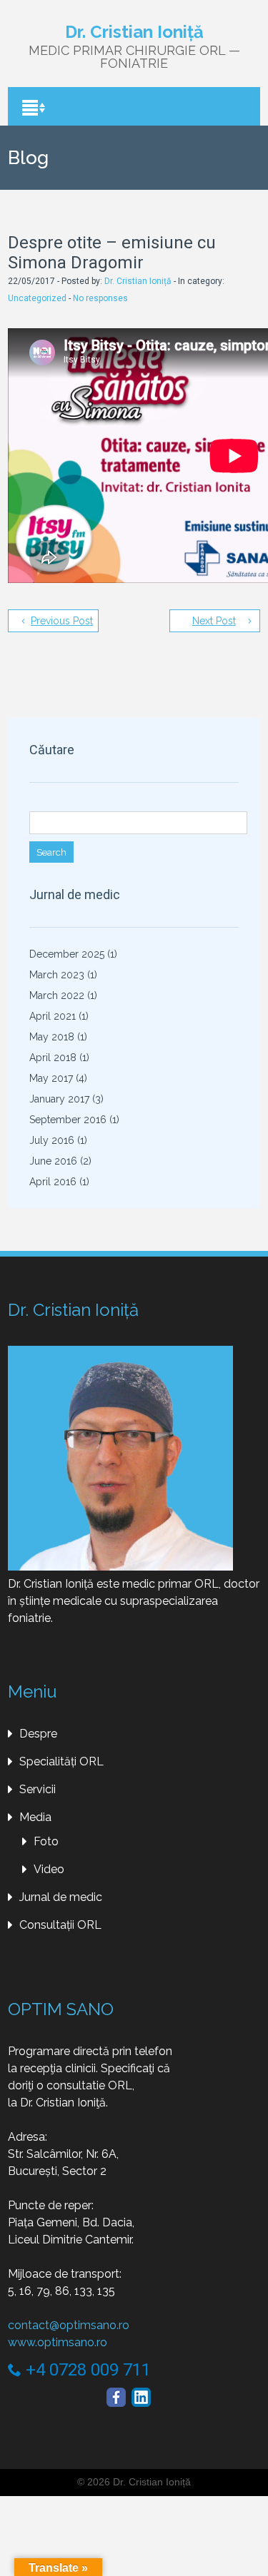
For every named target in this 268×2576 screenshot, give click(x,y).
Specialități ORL (61, 1761)
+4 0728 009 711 (86, 2370)
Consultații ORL (60, 1925)
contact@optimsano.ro (69, 2325)
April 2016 (53, 1182)
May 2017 (51, 1078)
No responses (100, 298)
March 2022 (57, 995)
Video (49, 1869)
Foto (46, 1841)
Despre (38, 1734)
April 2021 (53, 1016)
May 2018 (52, 1037)
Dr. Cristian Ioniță (138, 281)
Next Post (214, 621)
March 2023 (57, 975)
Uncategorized (37, 298)
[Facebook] (116, 2397)
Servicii (38, 1789)
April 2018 (53, 1058)
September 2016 (68, 1120)
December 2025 (67, 954)
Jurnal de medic (61, 1897)
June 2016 (53, 1161)
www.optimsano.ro (58, 2342)
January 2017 (59, 1099)
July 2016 (52, 1140)
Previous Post (62, 621)
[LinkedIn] (141, 2397)
